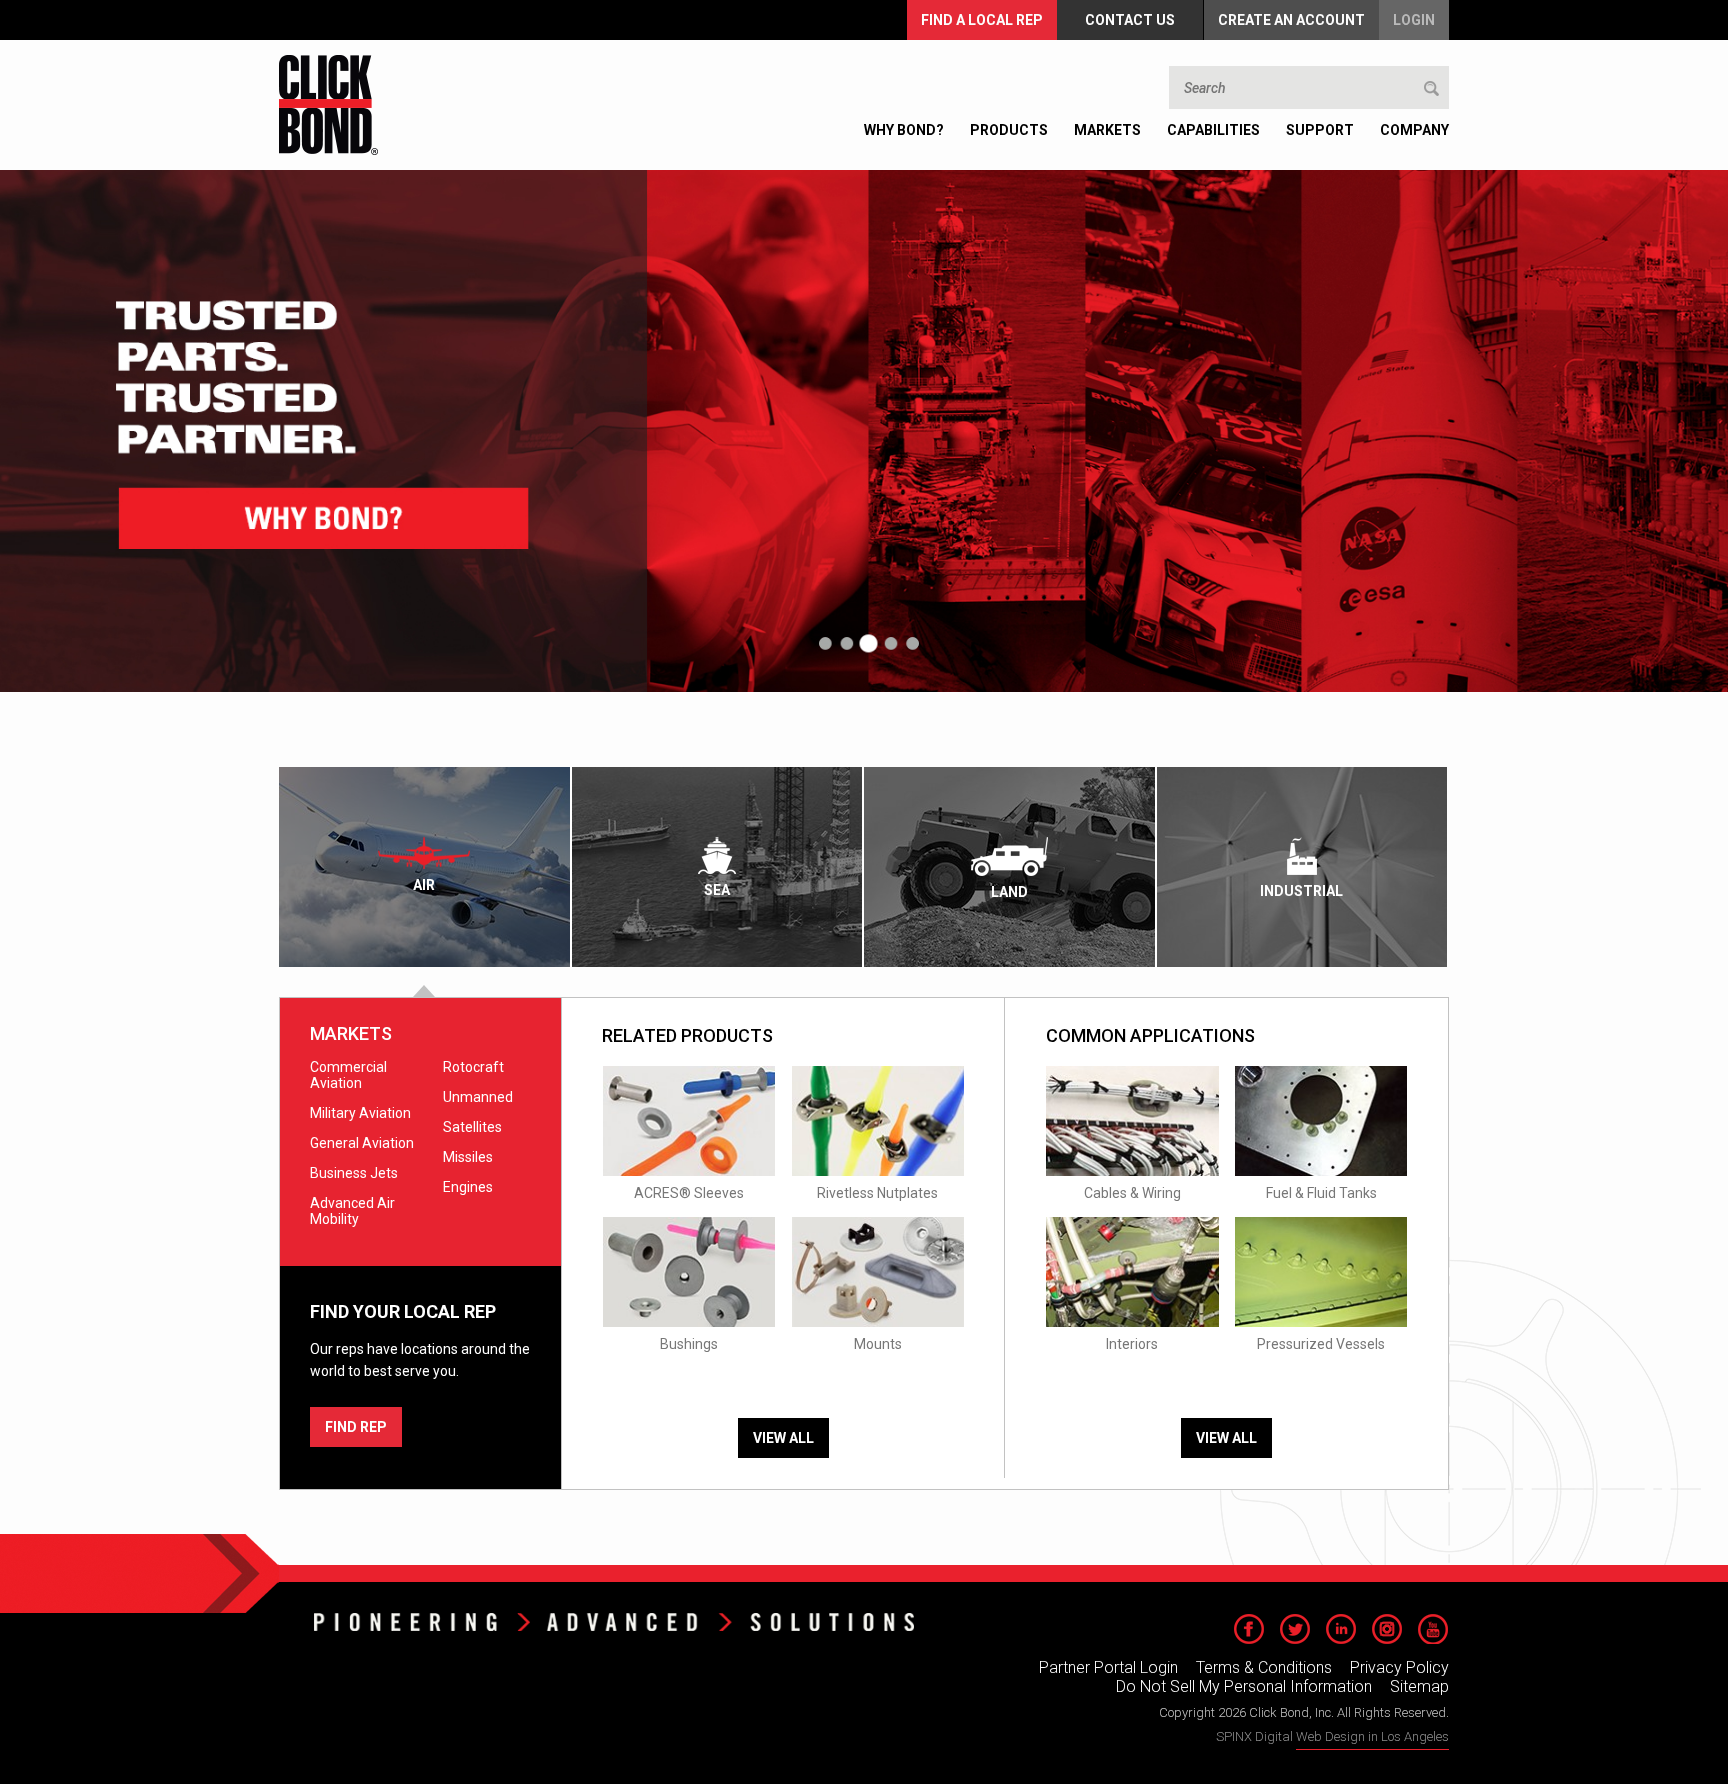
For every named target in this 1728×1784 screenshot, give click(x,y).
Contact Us (1130, 20)
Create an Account (1291, 20)
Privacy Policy (1399, 1667)
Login (1414, 20)
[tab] (425, 867)
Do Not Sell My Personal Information (1244, 1686)
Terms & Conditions (1264, 1667)
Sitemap (1419, 1686)
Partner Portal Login (1108, 1667)
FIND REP (356, 1427)
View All (783, 1438)
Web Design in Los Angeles (1372, 1736)
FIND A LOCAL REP (982, 20)
